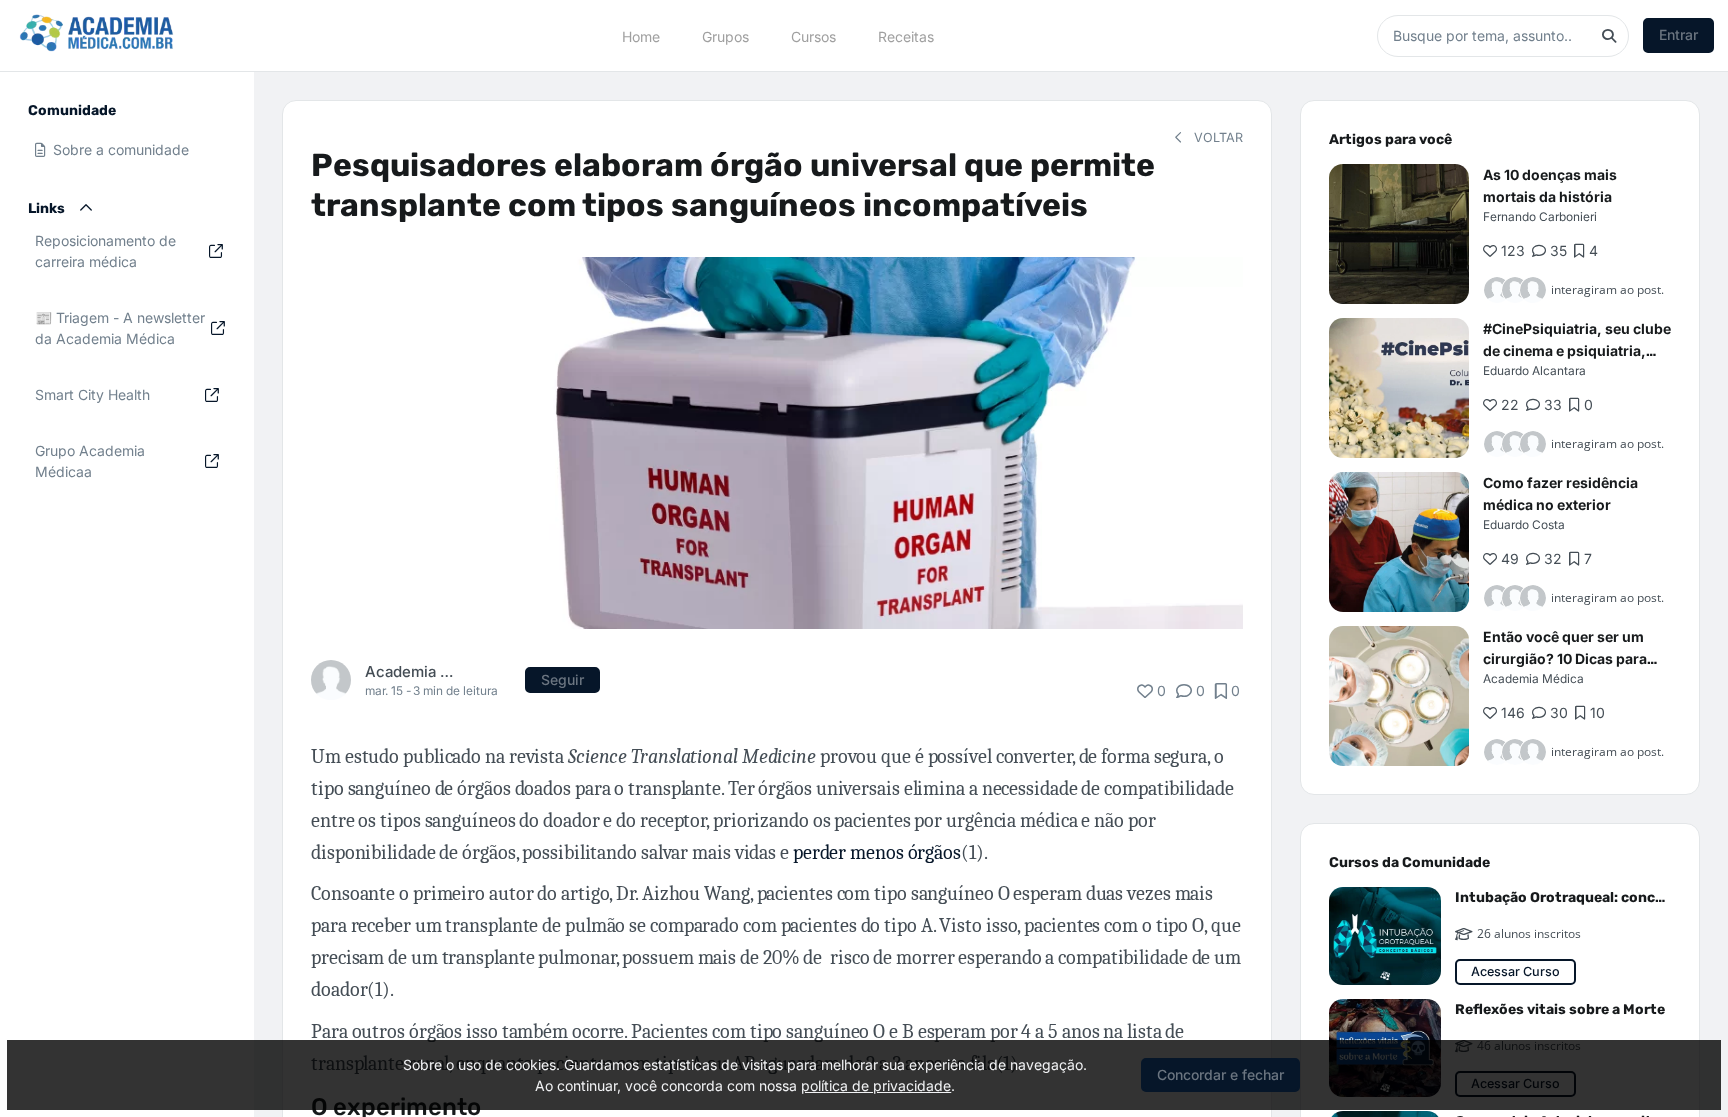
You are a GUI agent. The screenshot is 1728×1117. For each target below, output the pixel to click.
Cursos (813, 35)
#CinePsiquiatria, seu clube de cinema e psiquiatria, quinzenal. (1577, 350)
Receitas (906, 35)
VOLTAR (1216, 137)
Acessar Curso (1515, 971)
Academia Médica (411, 671)
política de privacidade (876, 1085)
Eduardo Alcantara (1534, 370)
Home (641, 35)
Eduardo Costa (1524, 524)
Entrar (1678, 34)
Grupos (725, 35)
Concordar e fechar (1220, 1074)
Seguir (562, 679)
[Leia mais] (1399, 234)
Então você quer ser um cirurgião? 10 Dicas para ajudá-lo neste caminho (1565, 658)
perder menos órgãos (877, 852)
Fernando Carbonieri (1540, 216)
